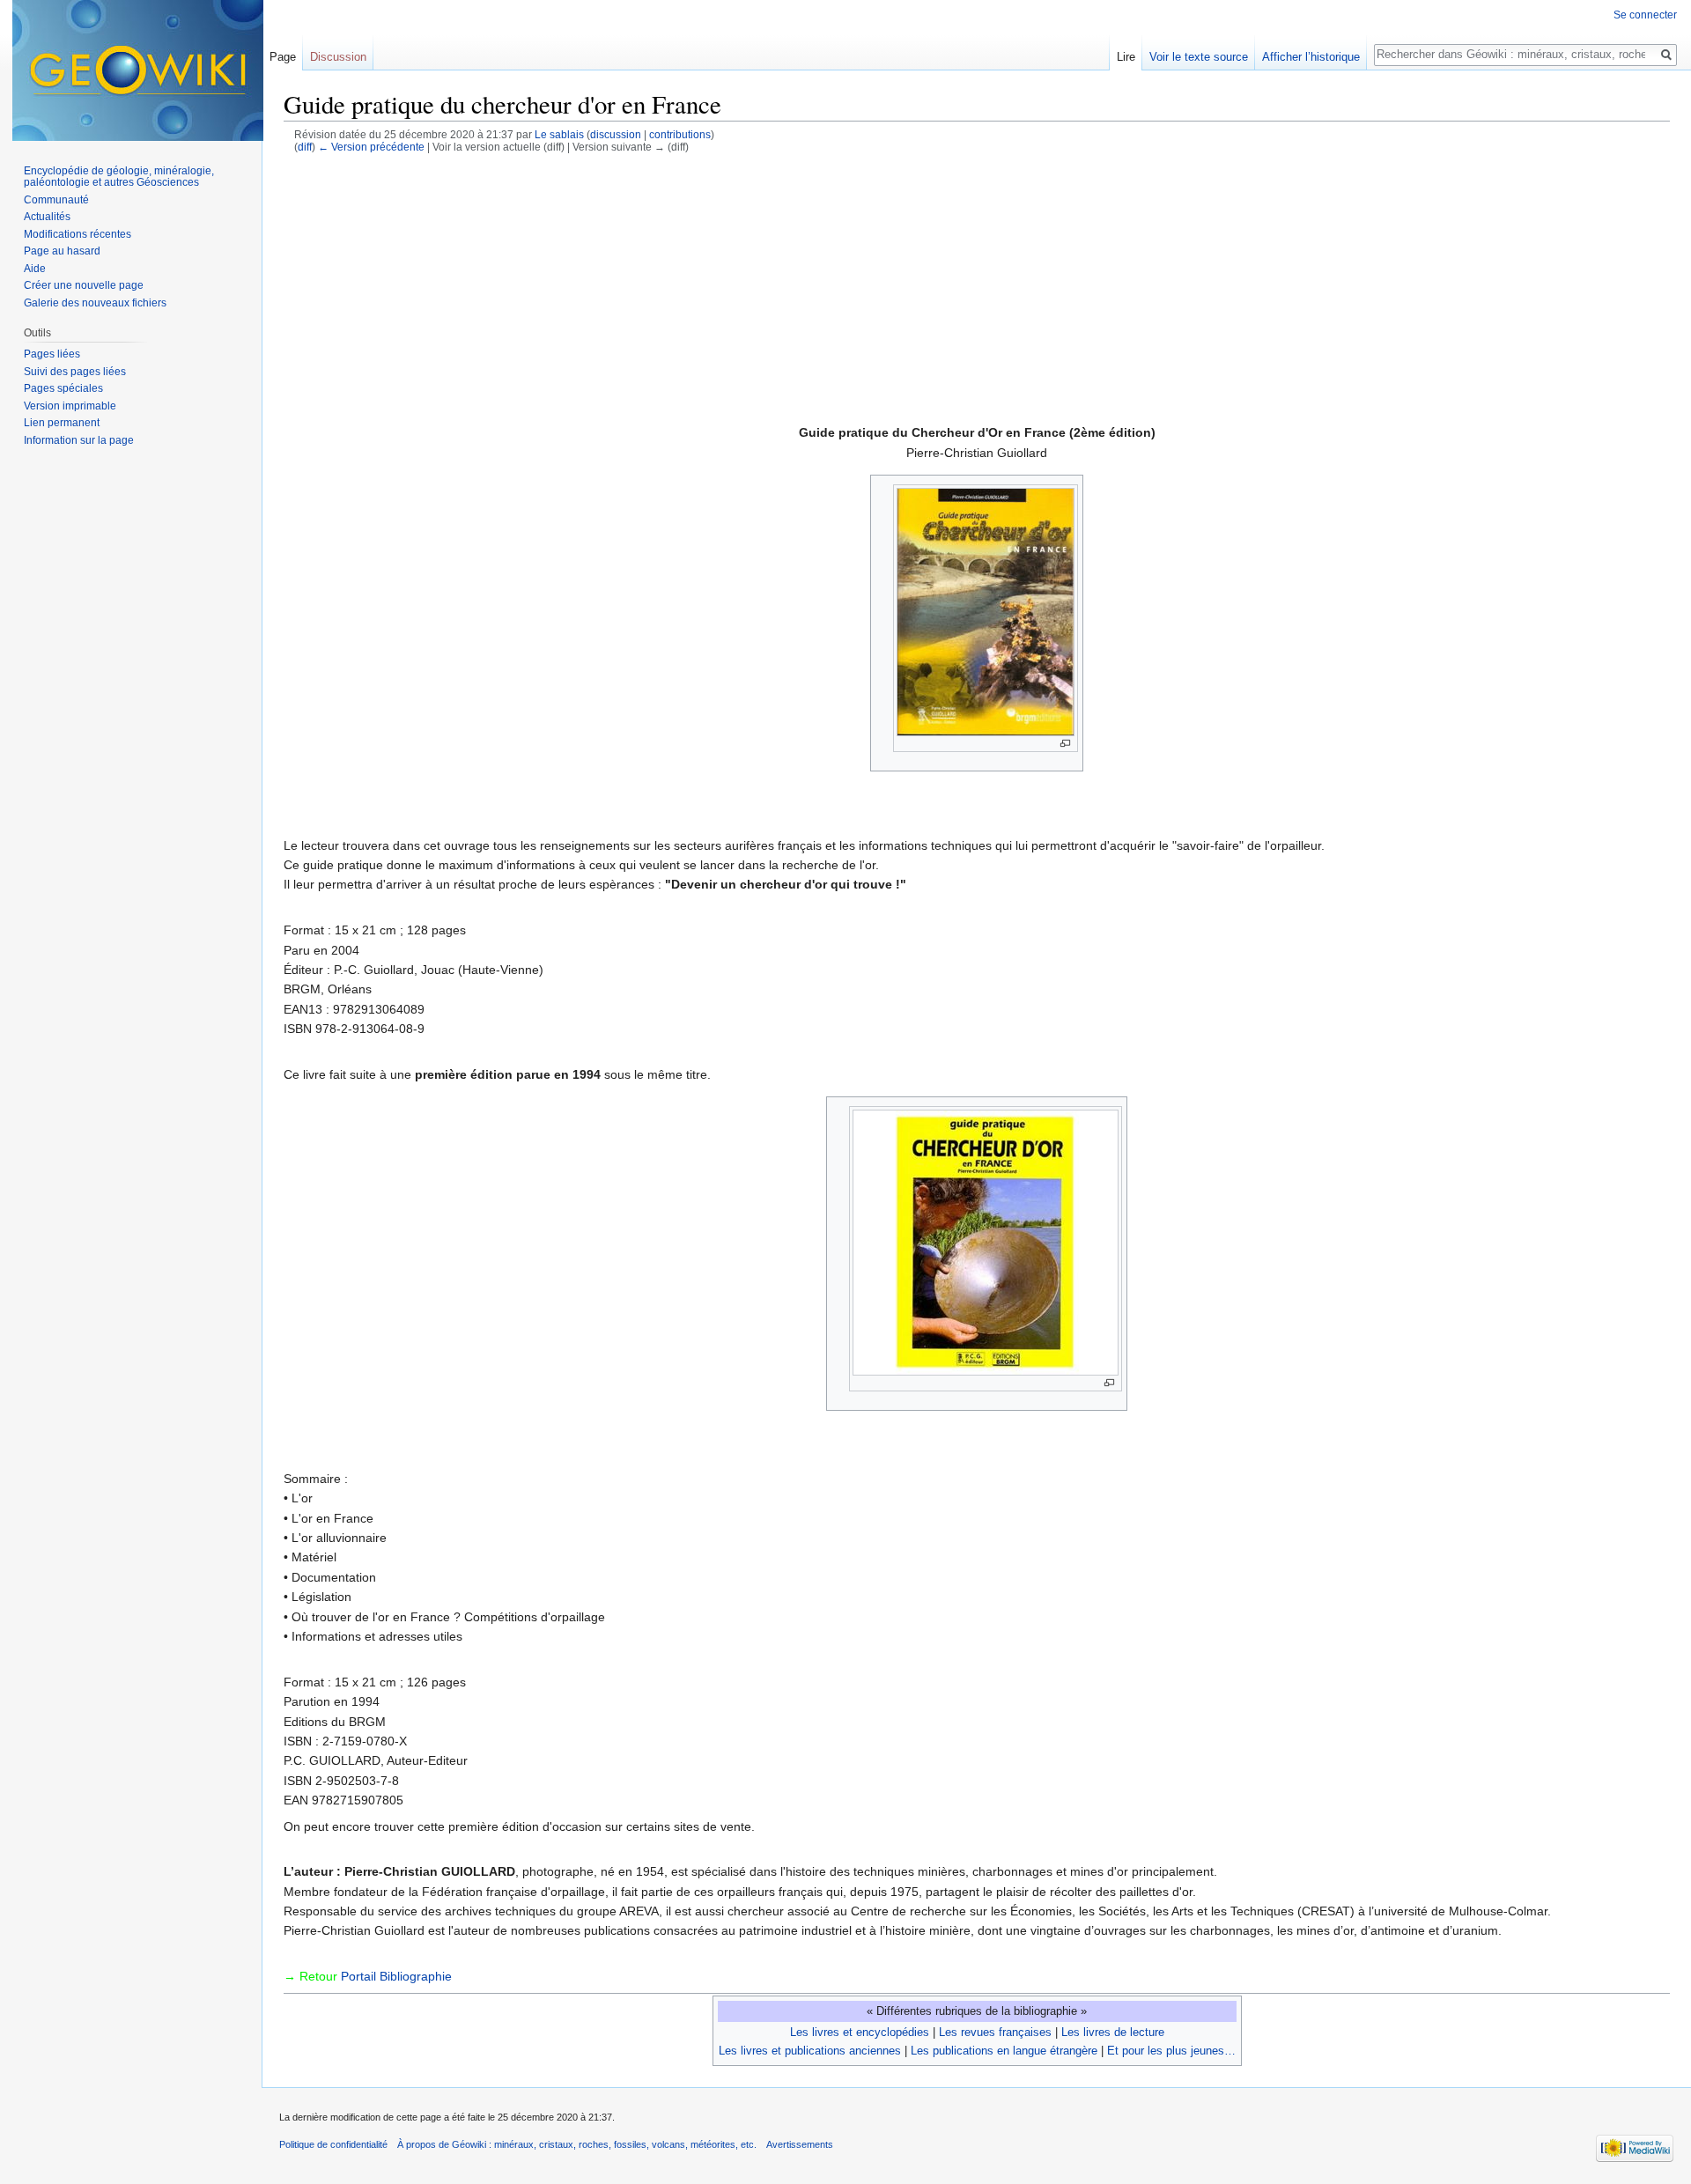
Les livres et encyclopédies (860, 2032)
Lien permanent (62, 423)
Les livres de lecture (1113, 2032)
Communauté (56, 200)
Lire (1126, 57)
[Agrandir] (1065, 744)
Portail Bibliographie (396, 1976)
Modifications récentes (78, 234)
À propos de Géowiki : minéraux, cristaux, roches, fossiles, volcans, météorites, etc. (577, 2144)
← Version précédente (371, 147)
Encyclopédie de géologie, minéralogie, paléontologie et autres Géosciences (119, 177)
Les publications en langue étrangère (1004, 2051)
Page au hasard (62, 251)
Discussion (338, 57)
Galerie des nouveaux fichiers (95, 303)
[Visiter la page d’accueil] (138, 70)
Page (283, 57)
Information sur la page (79, 440)
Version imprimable (70, 406)
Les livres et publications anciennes (810, 2051)
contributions (680, 134)
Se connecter (1645, 15)
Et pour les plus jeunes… (1171, 2051)
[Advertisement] (982, 285)
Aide (35, 269)
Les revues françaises (995, 2032)
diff (305, 147)
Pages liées (52, 354)
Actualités (47, 217)
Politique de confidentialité (333, 2144)
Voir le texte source (1199, 57)
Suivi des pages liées (75, 372)
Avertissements (800, 2144)
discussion (616, 134)
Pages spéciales (63, 388)
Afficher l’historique (1311, 57)
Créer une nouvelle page (84, 285)
